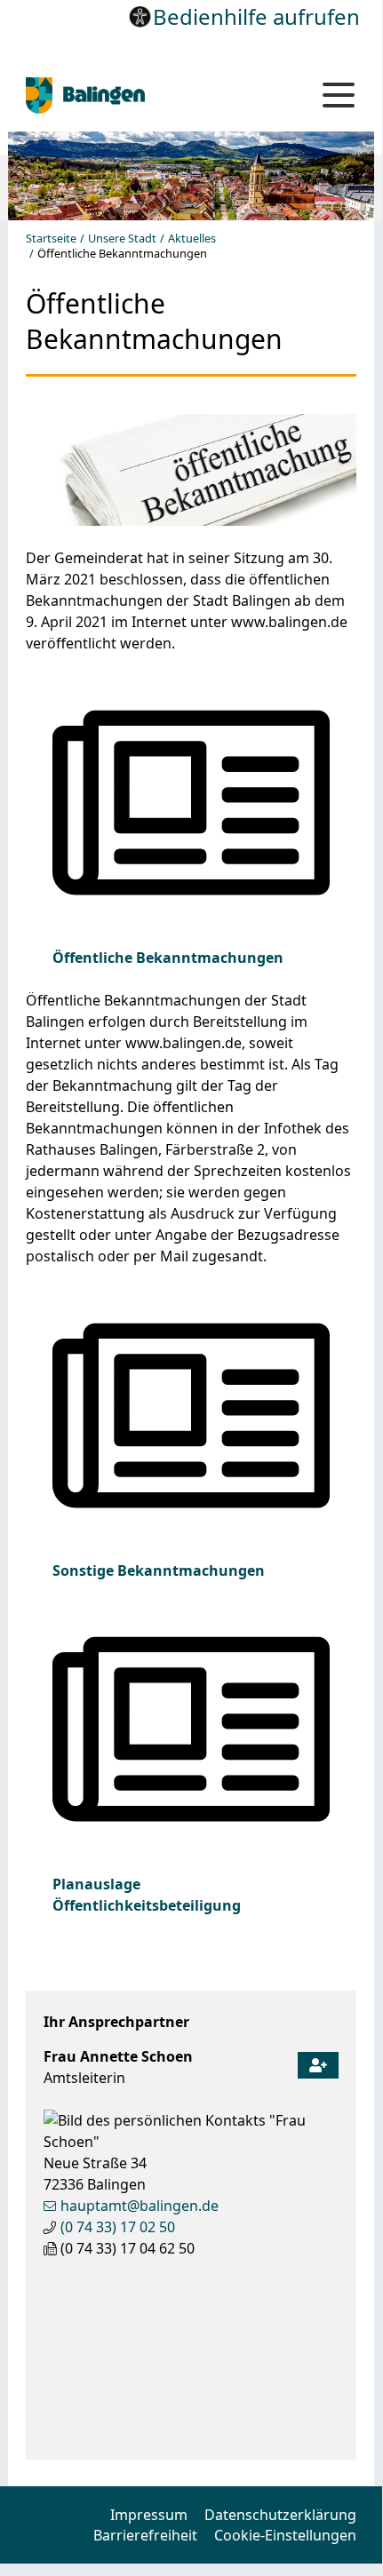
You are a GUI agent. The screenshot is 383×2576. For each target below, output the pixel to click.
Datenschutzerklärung (280, 2515)
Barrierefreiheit (145, 2535)
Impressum (149, 2515)
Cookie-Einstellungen (285, 2535)
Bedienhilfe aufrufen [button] (256, 16)
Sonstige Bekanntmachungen (159, 1570)
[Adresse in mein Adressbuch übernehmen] (318, 2061)
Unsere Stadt (122, 239)
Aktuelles (192, 239)
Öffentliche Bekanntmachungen (168, 958)
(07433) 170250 (118, 2227)
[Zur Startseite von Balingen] (146, 95)
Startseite (51, 239)
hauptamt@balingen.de (140, 2206)
